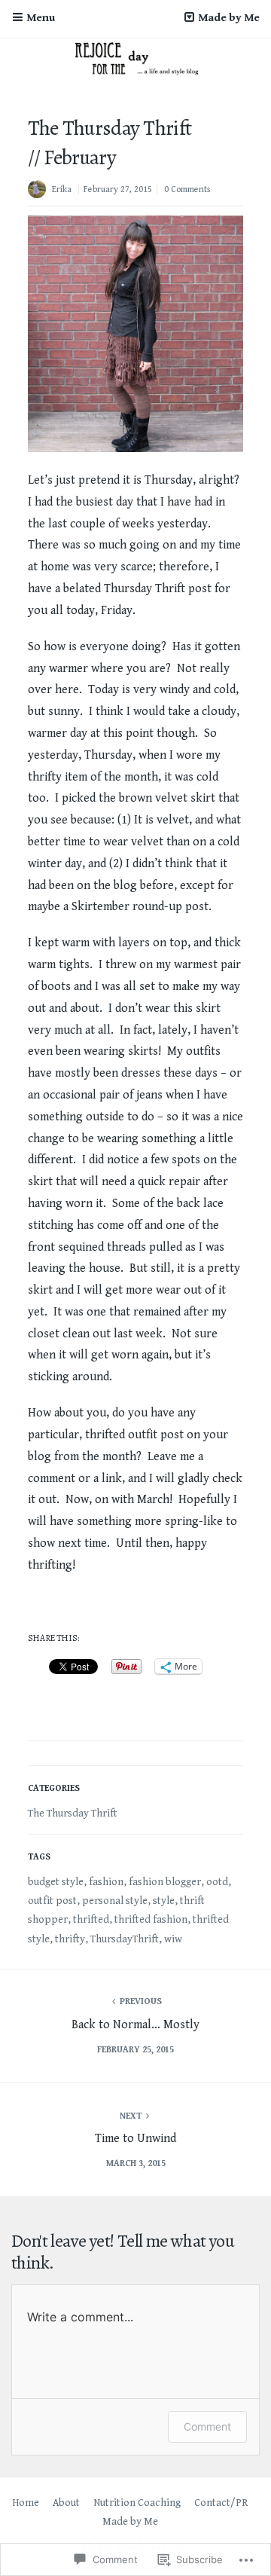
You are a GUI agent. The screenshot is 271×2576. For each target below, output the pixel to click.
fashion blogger (165, 1882)
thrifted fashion (151, 1920)
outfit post (52, 1901)
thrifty (70, 1939)
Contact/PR (221, 2503)
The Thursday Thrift (73, 1814)
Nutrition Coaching (137, 2503)
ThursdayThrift (125, 1939)
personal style (115, 1901)
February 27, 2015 (118, 189)
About (66, 2503)
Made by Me (130, 2522)
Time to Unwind (135, 2139)
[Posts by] (40, 191)
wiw (173, 1939)
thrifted (91, 1920)
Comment (207, 2426)
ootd (217, 1882)
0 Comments (187, 189)
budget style (56, 1882)
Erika (62, 189)
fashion (106, 1882)
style (164, 1901)
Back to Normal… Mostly (135, 2025)
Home (26, 2503)
